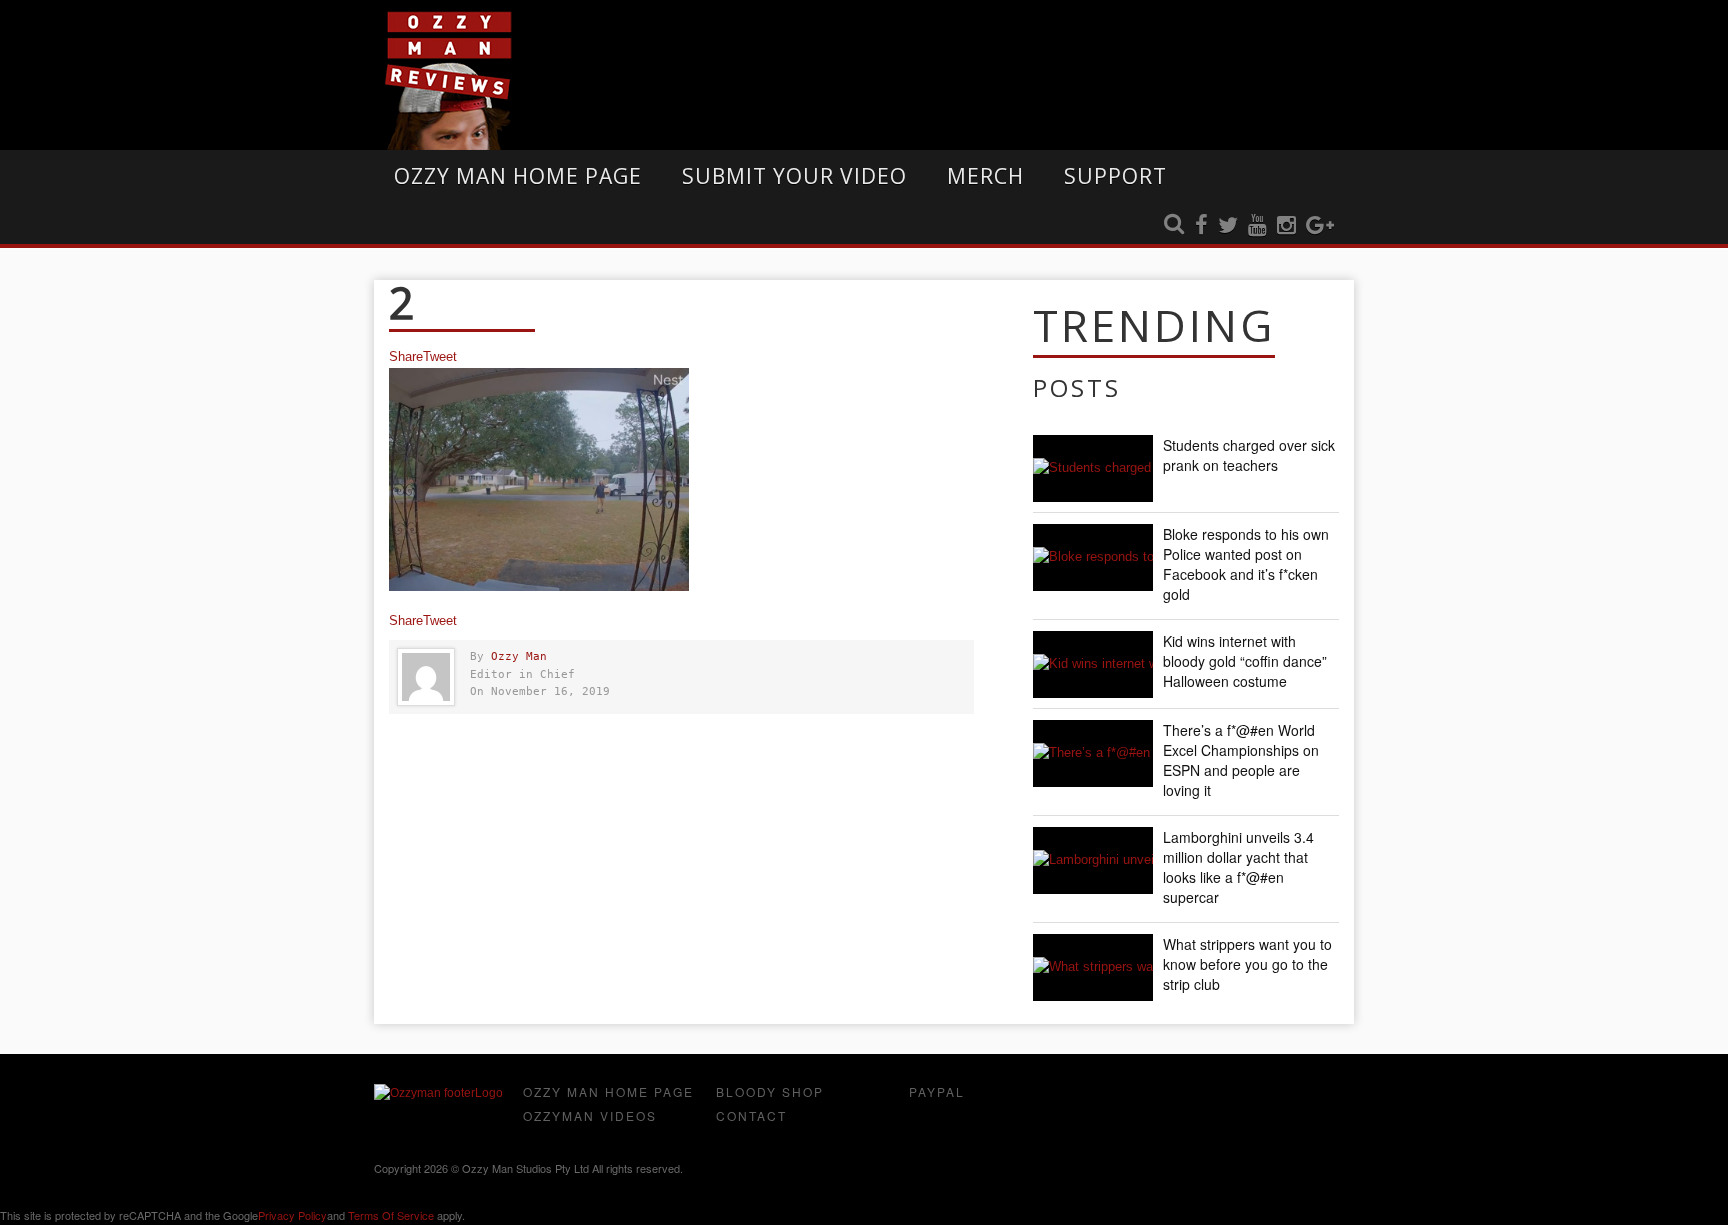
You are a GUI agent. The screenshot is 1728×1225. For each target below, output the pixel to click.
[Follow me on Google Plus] (1320, 226)
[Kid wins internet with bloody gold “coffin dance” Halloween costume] (1093, 664)
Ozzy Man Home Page (518, 176)
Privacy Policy (292, 1215)
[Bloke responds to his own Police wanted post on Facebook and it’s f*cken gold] (1093, 557)
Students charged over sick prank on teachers (1249, 455)
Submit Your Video (794, 176)
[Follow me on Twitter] (1228, 226)
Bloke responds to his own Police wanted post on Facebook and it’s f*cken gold (1246, 564)
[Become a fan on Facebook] (1201, 226)
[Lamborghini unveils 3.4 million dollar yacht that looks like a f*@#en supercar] (1093, 860)
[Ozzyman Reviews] (438, 1093)
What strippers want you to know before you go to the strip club (1247, 964)
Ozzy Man (519, 656)
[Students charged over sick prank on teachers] (1093, 468)
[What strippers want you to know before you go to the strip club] (1093, 967)
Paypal (937, 1091)
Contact (751, 1115)
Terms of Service (391, 1215)
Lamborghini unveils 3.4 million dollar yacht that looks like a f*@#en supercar (1238, 867)
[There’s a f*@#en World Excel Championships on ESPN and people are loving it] (1093, 753)
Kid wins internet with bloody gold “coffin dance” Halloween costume (1245, 661)
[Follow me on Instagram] (1286, 226)
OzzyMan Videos (590, 1115)
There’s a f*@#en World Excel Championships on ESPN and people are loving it (1241, 760)
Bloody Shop (770, 1091)
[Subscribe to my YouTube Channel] (1257, 226)
